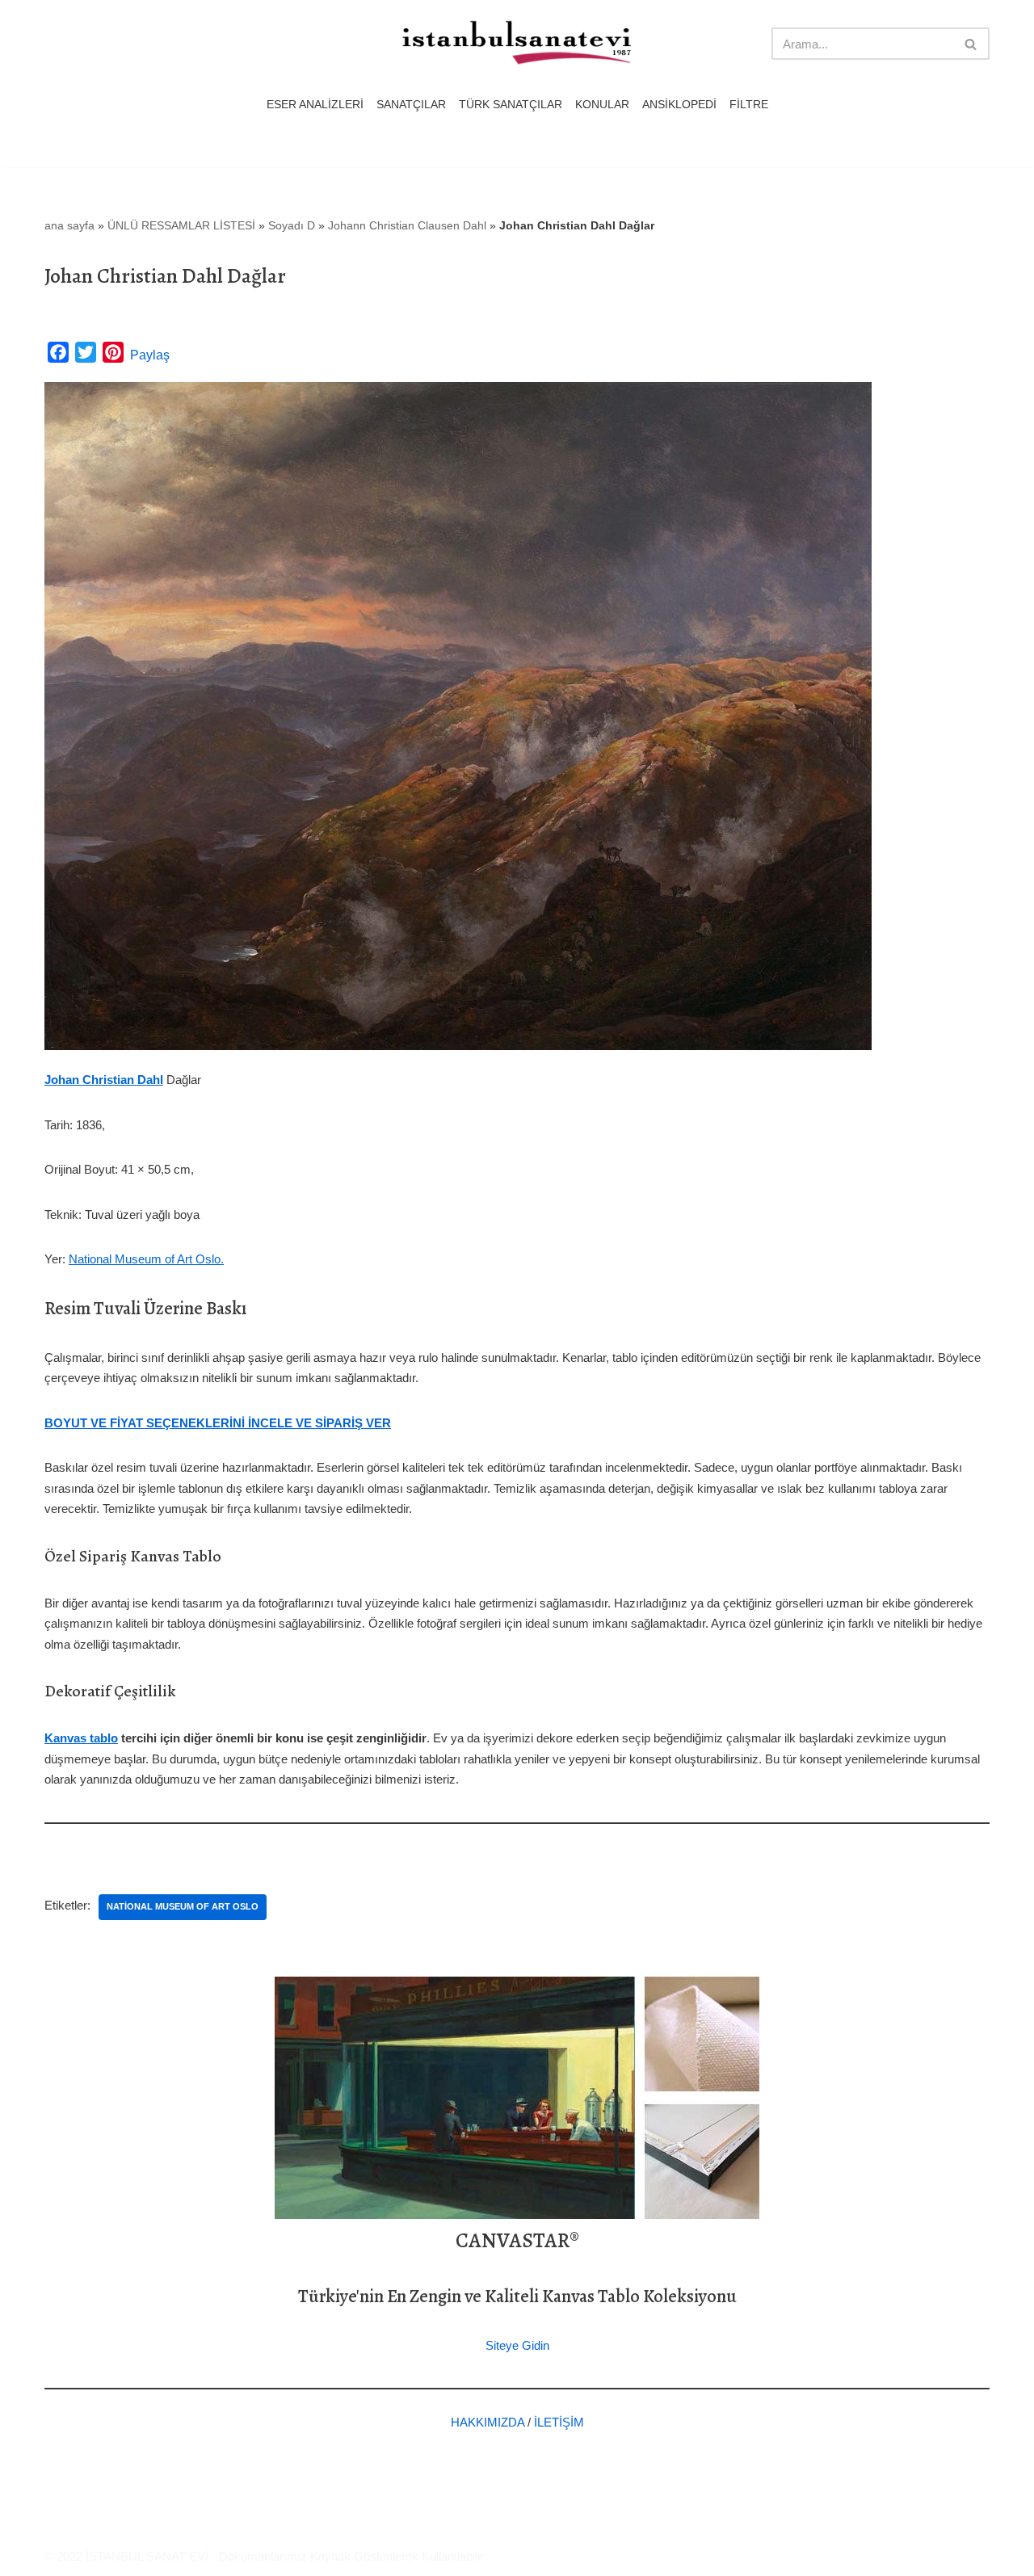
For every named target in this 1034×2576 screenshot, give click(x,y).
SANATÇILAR (411, 105)
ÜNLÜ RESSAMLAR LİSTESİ (181, 225)
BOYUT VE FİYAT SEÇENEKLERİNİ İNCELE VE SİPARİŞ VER (218, 1423)
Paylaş (150, 355)
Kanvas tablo (81, 1738)
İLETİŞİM (559, 2422)
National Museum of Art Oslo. (146, 1259)
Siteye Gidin (517, 2345)
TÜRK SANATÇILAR (511, 105)
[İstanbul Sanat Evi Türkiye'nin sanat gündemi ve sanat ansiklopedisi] (517, 44)
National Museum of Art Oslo (183, 1906)
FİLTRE (749, 105)
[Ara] (971, 44)
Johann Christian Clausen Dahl (407, 225)
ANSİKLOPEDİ (679, 105)
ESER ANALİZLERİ (315, 105)
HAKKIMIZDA (488, 2422)
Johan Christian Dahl (104, 1080)
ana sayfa (69, 225)
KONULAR (602, 105)
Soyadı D (292, 225)
